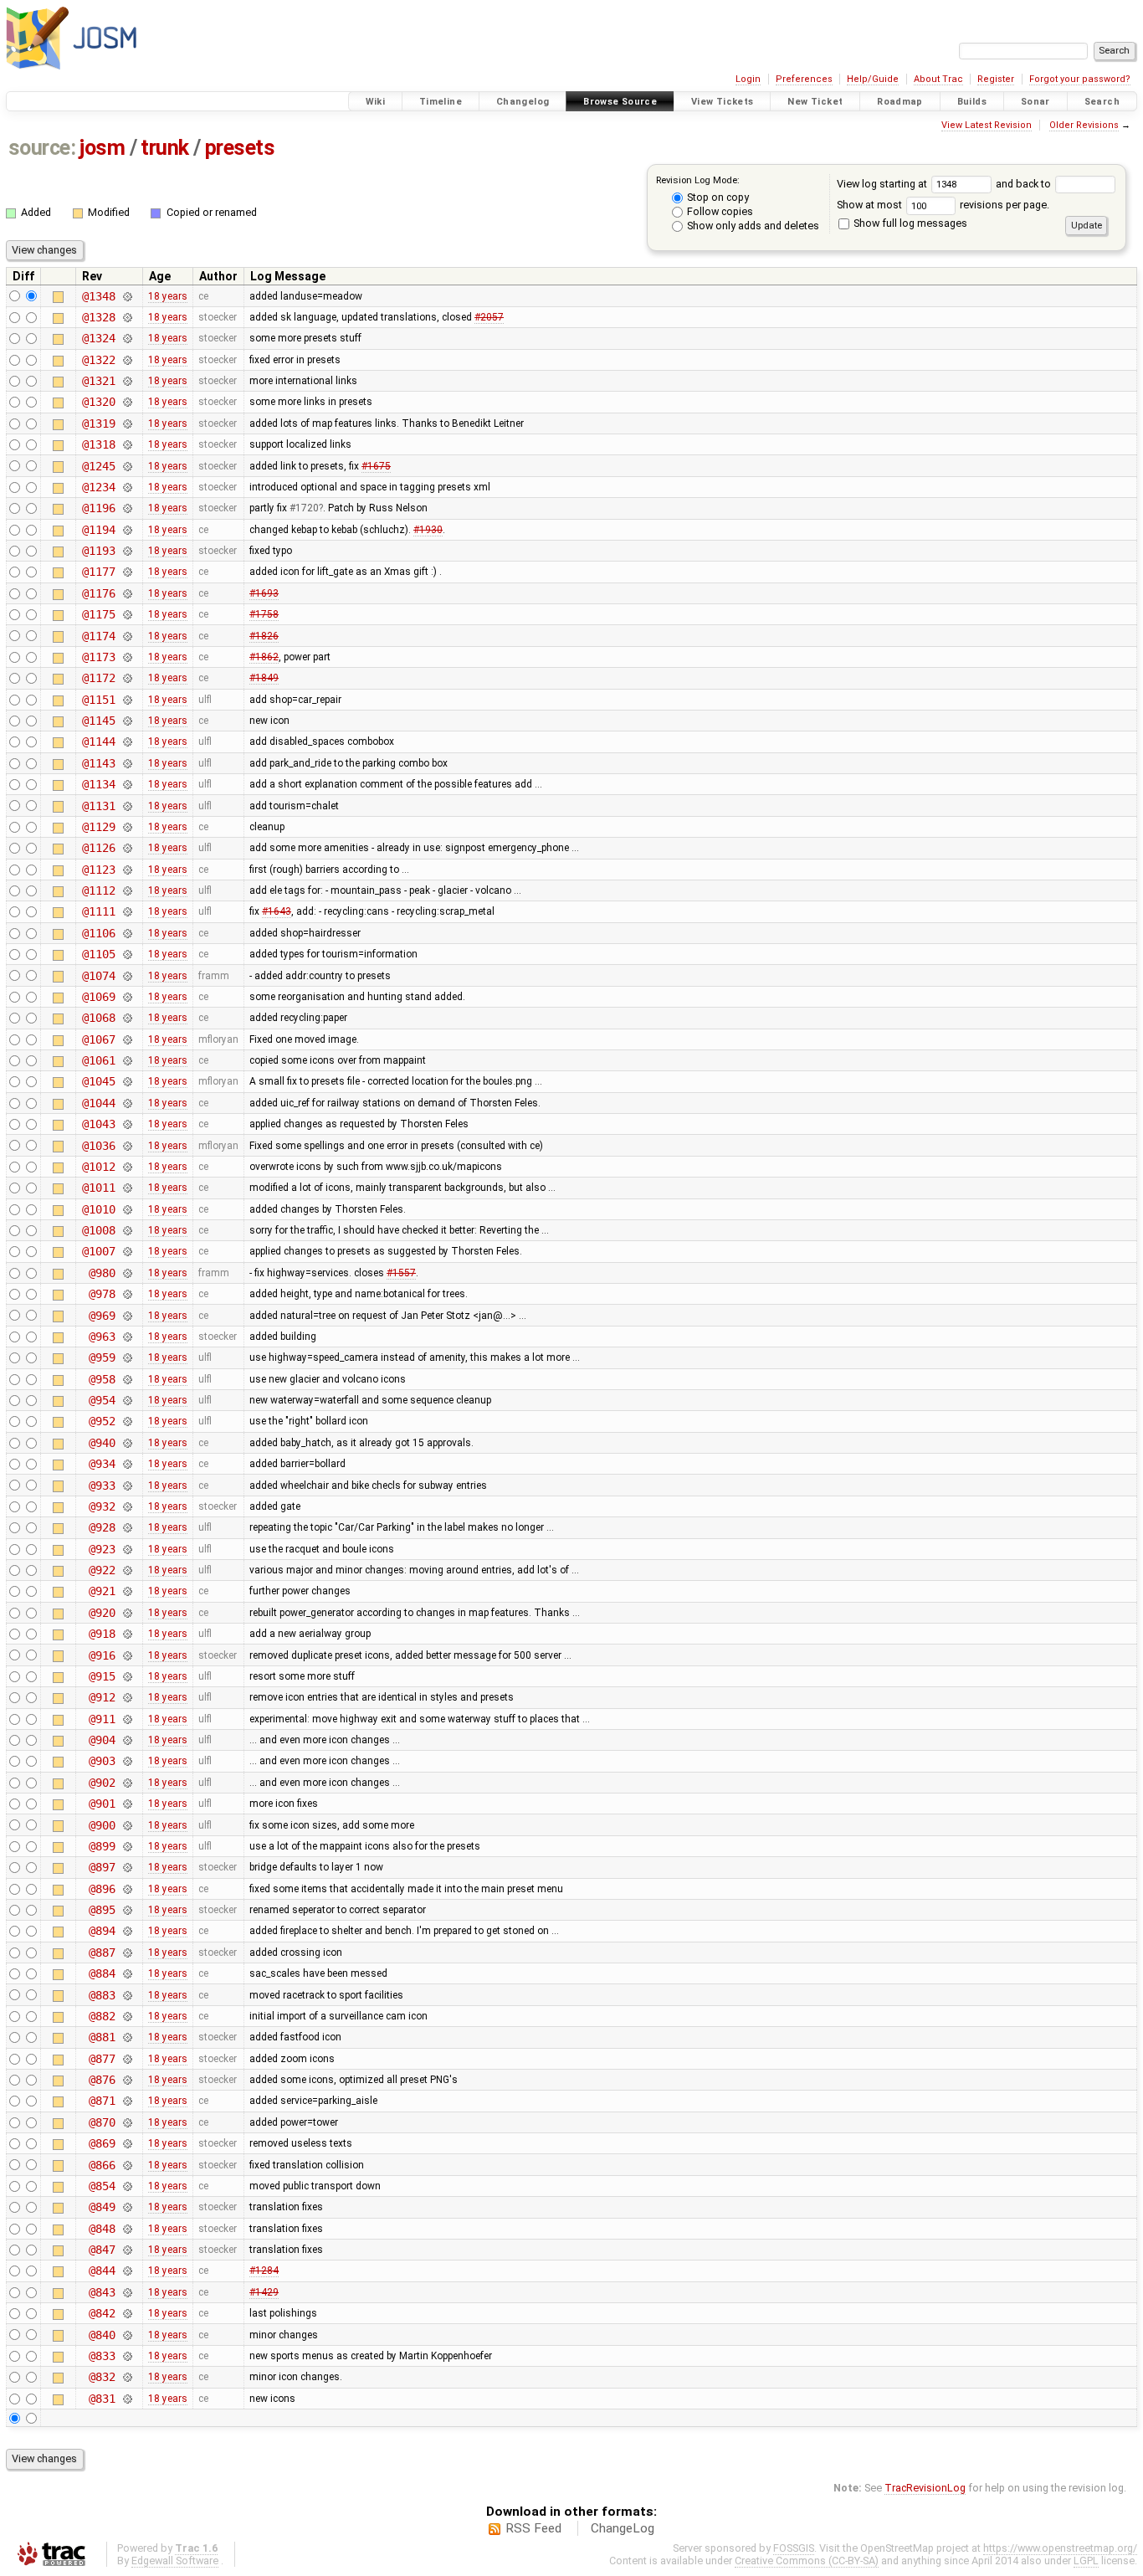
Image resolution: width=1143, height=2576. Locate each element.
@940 (102, 1443)
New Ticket (815, 102)
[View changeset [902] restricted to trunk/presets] (127, 1783)
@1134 (98, 784)
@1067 (98, 1039)
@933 (102, 1486)
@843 (102, 2292)
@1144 (98, 741)
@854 (102, 2186)
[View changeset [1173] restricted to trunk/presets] (127, 657)
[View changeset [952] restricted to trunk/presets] (127, 1421)
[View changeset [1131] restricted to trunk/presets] (127, 806)
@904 (102, 1740)
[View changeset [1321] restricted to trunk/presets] (127, 381)
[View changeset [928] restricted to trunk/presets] (127, 1527)
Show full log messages (909, 223)
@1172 (98, 678)
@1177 (98, 572)
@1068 (98, 1018)
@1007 (98, 1251)
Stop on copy (717, 197)
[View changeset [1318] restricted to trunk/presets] (127, 444)
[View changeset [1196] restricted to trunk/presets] (127, 508)
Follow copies (719, 211)
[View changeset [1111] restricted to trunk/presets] (127, 911)
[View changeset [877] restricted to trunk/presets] (127, 2059)
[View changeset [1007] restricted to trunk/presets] (127, 1251)
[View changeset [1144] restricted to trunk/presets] (127, 741)
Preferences (804, 79)
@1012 (98, 1167)
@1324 (98, 338)
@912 (102, 1697)
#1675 (376, 466)
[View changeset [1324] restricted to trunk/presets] (127, 338)
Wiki (376, 102)
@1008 (98, 1230)
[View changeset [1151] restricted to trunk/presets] (127, 700)
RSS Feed (533, 2528)
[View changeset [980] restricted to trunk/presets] (127, 1273)
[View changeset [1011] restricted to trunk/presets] (127, 1188)
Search (1102, 102)
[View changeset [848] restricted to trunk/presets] (127, 2229)
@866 (102, 2165)
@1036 (98, 1146)
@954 (102, 1400)
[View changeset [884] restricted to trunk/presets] (127, 1973)
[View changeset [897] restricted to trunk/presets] (127, 1867)
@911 (102, 1719)
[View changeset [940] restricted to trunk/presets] (127, 1443)
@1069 (98, 997)
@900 (102, 1825)
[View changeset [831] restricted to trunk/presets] (127, 2399)
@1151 (98, 700)
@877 (102, 2059)
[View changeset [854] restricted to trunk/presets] (127, 2186)
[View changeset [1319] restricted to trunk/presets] (127, 423)
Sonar (1035, 102)
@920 (102, 1613)
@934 (102, 1464)
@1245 (98, 466)
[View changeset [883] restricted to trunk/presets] (127, 1995)
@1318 (98, 444)
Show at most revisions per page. (943, 205)
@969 (102, 1316)
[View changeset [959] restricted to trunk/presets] (127, 1357)
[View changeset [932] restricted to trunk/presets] (127, 1506)
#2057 (489, 317)
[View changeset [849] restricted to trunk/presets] (127, 2207)
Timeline (441, 102)
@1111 (98, 911)
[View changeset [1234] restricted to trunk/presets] (127, 487)
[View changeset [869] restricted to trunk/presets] (127, 2143)
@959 (102, 1357)
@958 (102, 1379)
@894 (102, 1931)
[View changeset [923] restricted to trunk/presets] (127, 1549)
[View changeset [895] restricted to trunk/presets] (127, 1910)
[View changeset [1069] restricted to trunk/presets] (127, 997)
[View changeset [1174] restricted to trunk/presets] (127, 636)
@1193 (98, 551)
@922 (102, 1570)
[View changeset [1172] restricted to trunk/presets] (127, 678)
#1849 (264, 678)
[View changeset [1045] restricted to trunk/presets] (127, 1081)
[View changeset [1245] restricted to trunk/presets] (127, 466)
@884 (102, 1973)
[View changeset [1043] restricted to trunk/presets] (127, 1124)
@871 (102, 2101)
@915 (102, 1676)
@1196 (98, 508)
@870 (102, 2122)
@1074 (98, 976)
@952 (102, 1421)
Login (748, 79)
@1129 (98, 827)
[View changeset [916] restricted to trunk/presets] (127, 1655)
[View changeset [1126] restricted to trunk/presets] (127, 848)
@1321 (98, 381)
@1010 (98, 1209)
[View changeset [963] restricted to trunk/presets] (127, 1337)
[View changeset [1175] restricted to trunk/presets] (127, 614)
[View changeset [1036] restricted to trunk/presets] (127, 1146)
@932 (102, 1506)
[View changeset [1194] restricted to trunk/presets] (127, 530)
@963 (102, 1337)
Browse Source (620, 102)
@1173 (98, 657)
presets (240, 148)
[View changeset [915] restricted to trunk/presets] (127, 1676)
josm (102, 148)
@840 (102, 2335)
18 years (168, 296)
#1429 (264, 2292)
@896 (102, 1889)
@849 (102, 2207)
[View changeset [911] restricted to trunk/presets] (127, 1719)
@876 (102, 2080)
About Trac (938, 79)
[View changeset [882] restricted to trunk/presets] (127, 2016)
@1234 (98, 487)
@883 (102, 1995)
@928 (102, 1527)
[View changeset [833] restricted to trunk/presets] (127, 2356)
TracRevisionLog (925, 2488)
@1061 (98, 1060)
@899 (102, 1846)
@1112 (98, 890)
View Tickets (723, 102)
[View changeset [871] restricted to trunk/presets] (127, 2101)
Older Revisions (1084, 125)
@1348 (98, 296)
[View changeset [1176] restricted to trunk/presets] (127, 593)
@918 (102, 1634)
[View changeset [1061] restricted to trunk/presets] (127, 1060)
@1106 (98, 933)
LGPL (1086, 2561)
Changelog (523, 102)
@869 (102, 2143)
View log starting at (883, 184)
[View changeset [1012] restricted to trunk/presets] (127, 1167)
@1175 (98, 614)
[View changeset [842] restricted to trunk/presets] (127, 2313)
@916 (102, 1655)
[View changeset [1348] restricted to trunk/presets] (127, 296)
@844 (102, 2271)
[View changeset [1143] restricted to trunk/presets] (127, 763)
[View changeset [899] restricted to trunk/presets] (127, 1846)
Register (996, 79)
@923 (102, 1549)
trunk (165, 148)
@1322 (98, 360)
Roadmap (900, 102)
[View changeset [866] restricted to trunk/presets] (127, 2165)
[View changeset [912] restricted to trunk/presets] (127, 1697)
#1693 (264, 593)
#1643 (277, 911)
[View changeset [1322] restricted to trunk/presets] (127, 360)
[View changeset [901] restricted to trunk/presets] (127, 1804)
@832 (102, 2377)
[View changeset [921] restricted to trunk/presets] (127, 1591)
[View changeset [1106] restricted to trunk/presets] (127, 933)
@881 (102, 2037)
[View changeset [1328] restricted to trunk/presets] (127, 317)
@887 (102, 1953)
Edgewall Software (175, 2561)
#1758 (264, 614)
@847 (102, 2250)
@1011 (98, 1188)
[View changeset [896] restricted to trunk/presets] (127, 1889)
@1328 (98, 317)
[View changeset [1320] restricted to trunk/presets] (127, 402)
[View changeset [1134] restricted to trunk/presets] (127, 784)
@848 (102, 2229)
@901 (102, 1804)
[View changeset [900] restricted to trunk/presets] (127, 1825)
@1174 (98, 636)
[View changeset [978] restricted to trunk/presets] (127, 1294)
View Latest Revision (987, 125)
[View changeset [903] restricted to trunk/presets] (127, 1761)
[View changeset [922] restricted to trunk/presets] (127, 1570)
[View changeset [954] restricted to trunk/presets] (127, 1400)
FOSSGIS (794, 2548)
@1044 (98, 1103)
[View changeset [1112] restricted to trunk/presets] (127, 890)
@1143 (98, 763)
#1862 (264, 657)
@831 (102, 2399)
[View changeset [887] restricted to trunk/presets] (127, 1953)
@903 (102, 1761)
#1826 (264, 636)
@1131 (98, 806)
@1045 (98, 1081)
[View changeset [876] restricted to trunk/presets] (127, 2080)
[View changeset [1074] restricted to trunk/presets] (127, 976)
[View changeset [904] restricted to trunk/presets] (127, 1740)
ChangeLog (623, 2528)
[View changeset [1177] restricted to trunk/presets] (127, 572)
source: (42, 148)
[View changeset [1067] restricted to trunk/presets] (127, 1039)
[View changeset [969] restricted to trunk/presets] (127, 1316)
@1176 (98, 593)
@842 (102, 2313)
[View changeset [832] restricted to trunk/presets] (127, 2377)
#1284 (264, 2271)
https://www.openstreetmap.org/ (1060, 2548)
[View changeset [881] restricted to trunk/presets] (127, 2037)
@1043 (98, 1124)
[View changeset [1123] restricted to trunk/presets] (127, 870)
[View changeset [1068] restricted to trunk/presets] (127, 1018)
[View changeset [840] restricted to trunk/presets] (127, 2335)
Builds (972, 102)
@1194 (98, 530)
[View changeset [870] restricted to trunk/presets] (127, 2122)
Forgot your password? (1080, 79)
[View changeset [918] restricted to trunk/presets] (127, 1634)
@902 (102, 1783)
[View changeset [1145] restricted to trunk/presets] (127, 721)
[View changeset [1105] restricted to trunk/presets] (127, 954)
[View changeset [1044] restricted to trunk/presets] (127, 1103)
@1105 (98, 954)
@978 (102, 1294)
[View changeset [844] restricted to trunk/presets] (127, 2271)
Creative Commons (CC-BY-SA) (807, 2561)
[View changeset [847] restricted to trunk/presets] (127, 2250)
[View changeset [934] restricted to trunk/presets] (127, 1464)
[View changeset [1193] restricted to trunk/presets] (127, 551)
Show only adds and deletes (752, 226)
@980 (102, 1273)
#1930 (428, 530)
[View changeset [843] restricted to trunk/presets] (127, 2292)
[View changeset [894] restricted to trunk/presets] (127, 1931)
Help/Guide (873, 79)
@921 (102, 1591)
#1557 (401, 1273)
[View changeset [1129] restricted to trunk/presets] (127, 827)
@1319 (98, 423)
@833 (102, 2356)
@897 (102, 1867)
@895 (102, 1910)
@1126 (98, 848)
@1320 (98, 402)
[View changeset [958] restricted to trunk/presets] (127, 1379)
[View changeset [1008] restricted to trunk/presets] (127, 1230)
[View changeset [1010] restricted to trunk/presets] (127, 1209)
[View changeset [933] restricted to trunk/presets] (127, 1486)
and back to (1025, 184)
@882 (102, 2016)
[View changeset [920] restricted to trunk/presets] (127, 1613)
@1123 (98, 870)
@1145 (98, 721)
